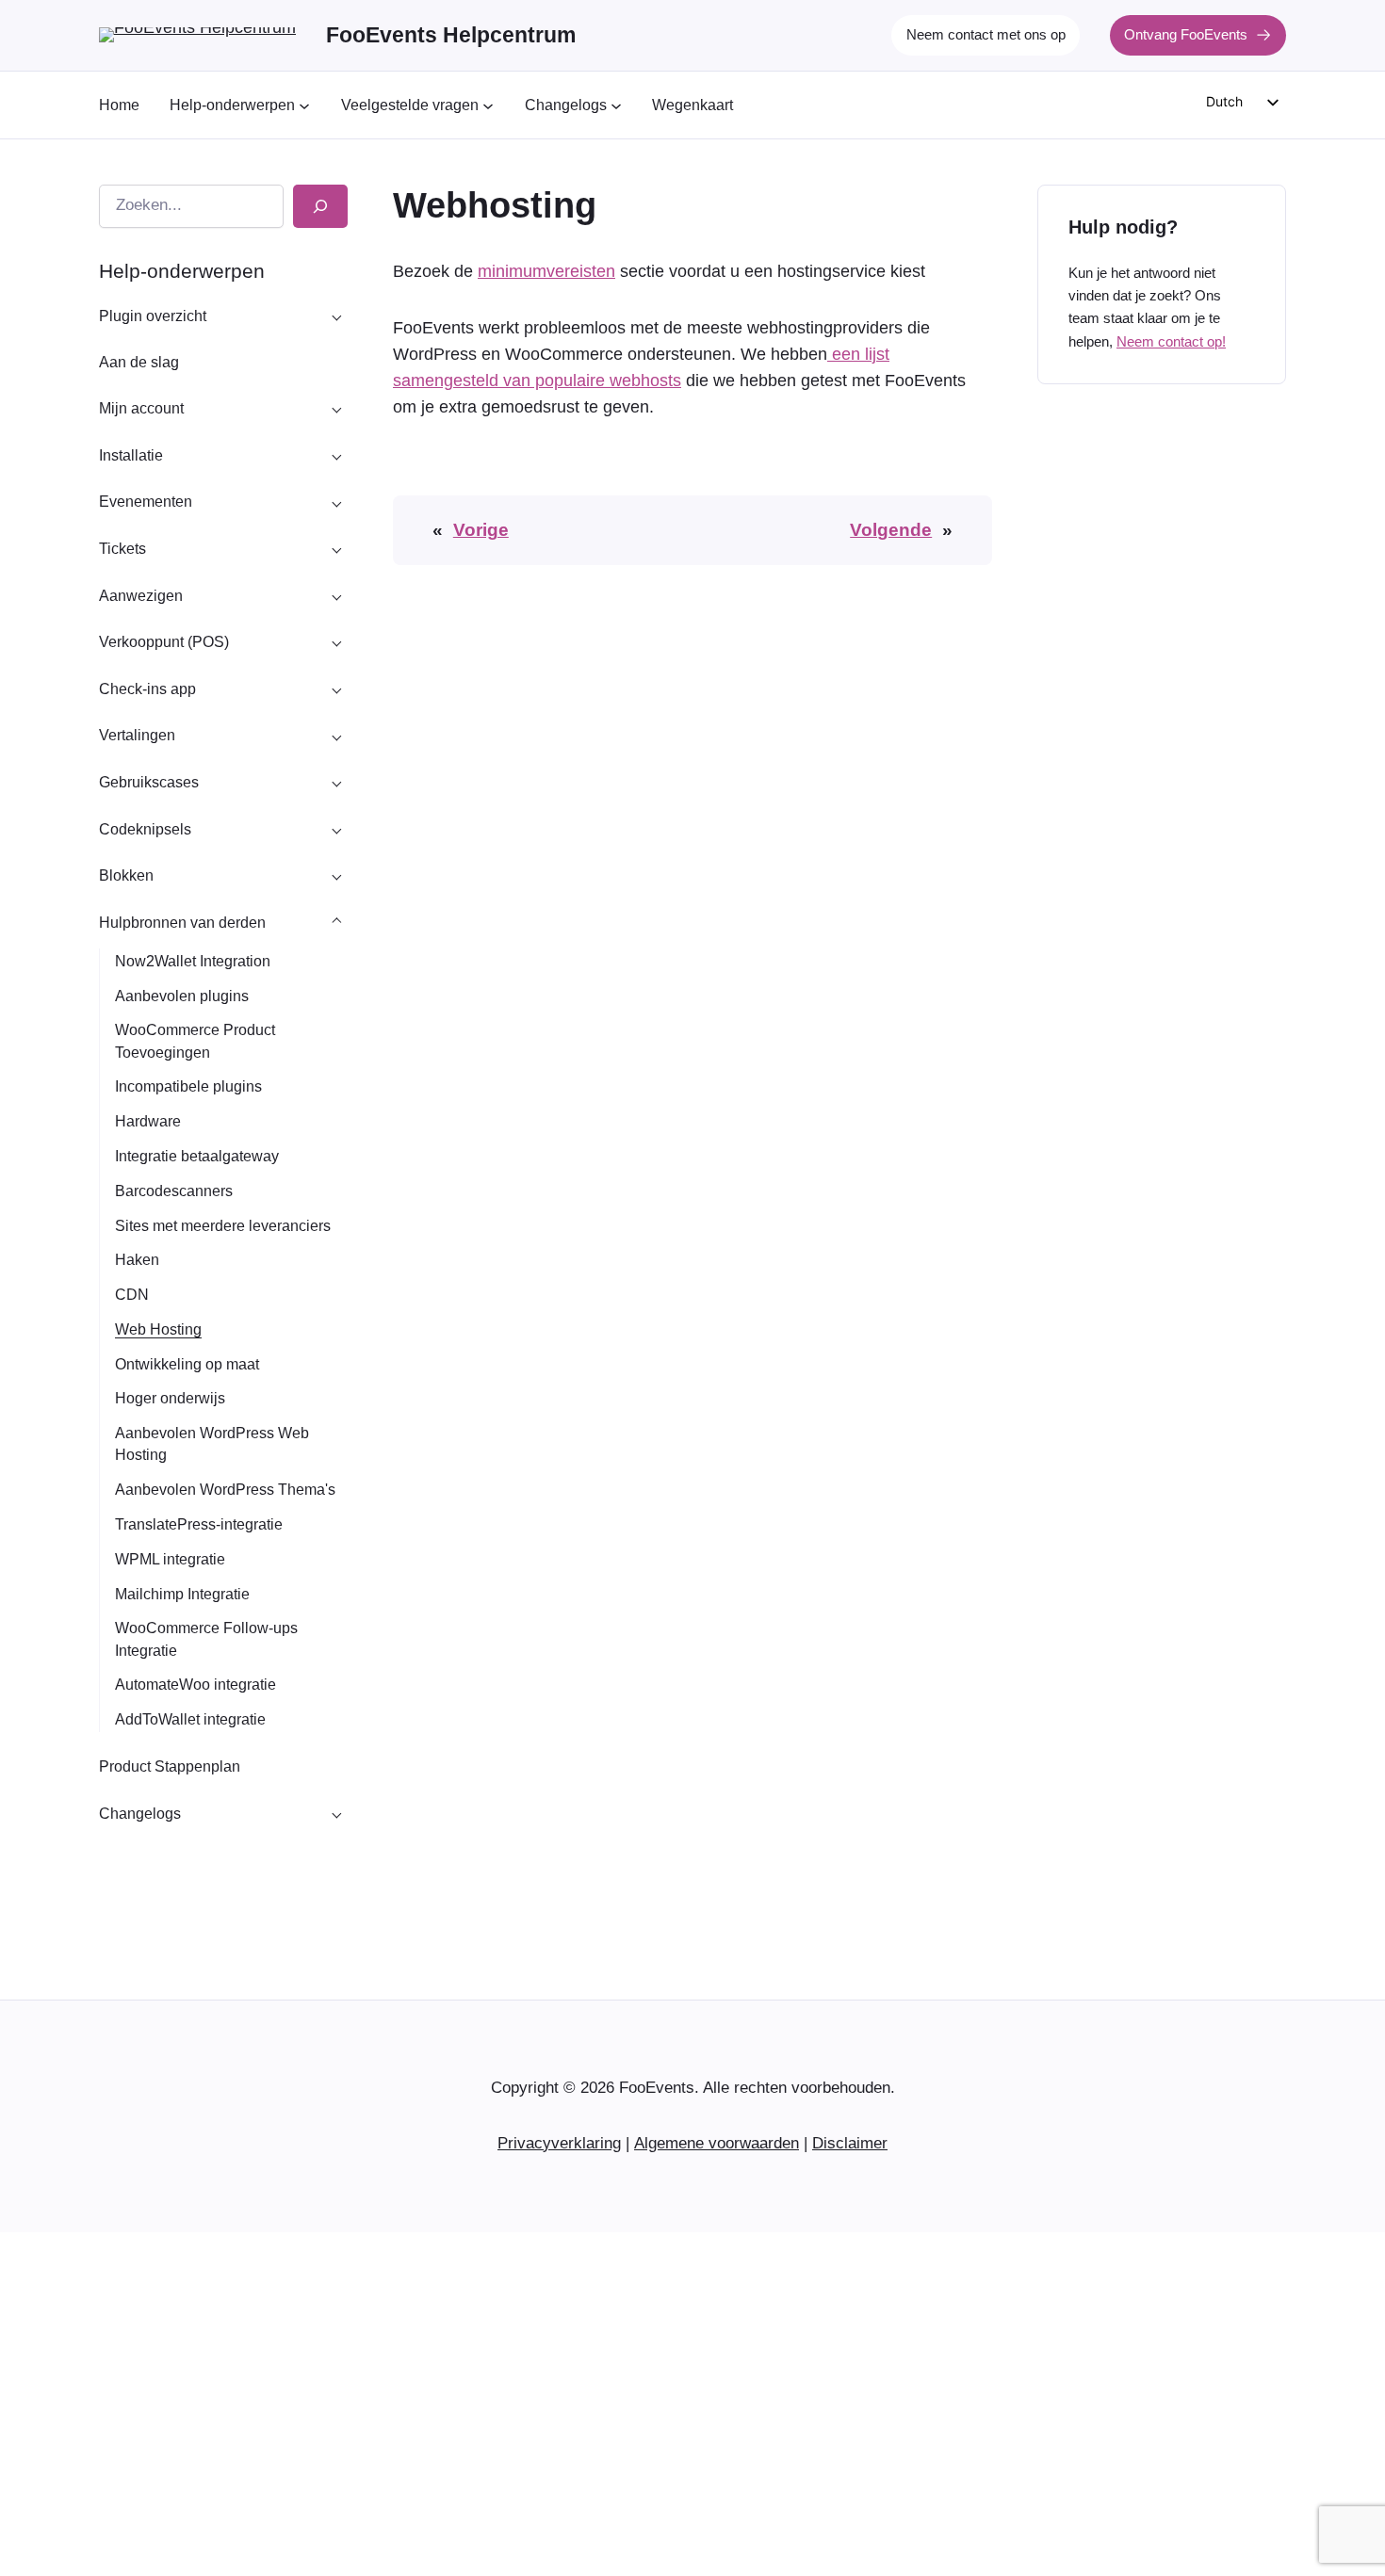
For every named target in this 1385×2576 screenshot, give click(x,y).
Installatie (131, 455)
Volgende (891, 530)
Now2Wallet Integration (193, 961)
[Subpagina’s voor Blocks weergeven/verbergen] (336, 876)
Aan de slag (139, 362)
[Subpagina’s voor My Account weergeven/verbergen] (336, 409)
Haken (137, 1260)
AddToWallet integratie (190, 1719)
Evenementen (146, 502)
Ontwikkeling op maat (187, 1364)
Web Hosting (158, 1329)
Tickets (122, 549)
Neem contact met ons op (986, 34)
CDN (132, 1295)
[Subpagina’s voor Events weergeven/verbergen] (336, 502)
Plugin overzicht (153, 316)
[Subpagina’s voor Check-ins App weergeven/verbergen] (336, 689)
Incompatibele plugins (188, 1086)
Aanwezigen (141, 596)
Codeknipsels (145, 829)
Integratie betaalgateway (197, 1156)
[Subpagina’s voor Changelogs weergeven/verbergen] (336, 1813)
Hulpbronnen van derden (182, 923)
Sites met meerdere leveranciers (223, 1226)
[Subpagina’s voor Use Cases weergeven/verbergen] (336, 783)
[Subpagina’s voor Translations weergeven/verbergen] (336, 736)
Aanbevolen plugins (182, 996)
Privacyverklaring (559, 2143)
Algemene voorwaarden (717, 2143)
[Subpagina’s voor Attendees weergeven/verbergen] (336, 595)
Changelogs (140, 1814)
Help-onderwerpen (182, 271)
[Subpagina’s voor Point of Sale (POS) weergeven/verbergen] (336, 642)
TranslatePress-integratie (199, 1524)
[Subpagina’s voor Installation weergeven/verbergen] (336, 455)
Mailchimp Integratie (182, 1594)
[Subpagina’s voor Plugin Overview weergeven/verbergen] (336, 316)
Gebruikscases (149, 782)
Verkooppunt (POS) (164, 642)
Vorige (481, 530)
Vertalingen (137, 735)
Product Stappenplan (170, 1766)
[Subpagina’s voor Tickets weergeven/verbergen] (336, 549)
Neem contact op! (1171, 340)
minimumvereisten (546, 271)
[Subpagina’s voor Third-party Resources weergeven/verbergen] (336, 922)
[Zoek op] (320, 206)
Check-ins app (147, 689)
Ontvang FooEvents (1186, 34)
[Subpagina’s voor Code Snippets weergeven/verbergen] (336, 829)
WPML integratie (170, 1559)
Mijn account (141, 408)
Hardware (148, 1121)
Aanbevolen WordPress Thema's (225, 1490)
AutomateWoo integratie (196, 1685)
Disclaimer (850, 2143)
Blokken (126, 875)
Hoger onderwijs (170, 1398)
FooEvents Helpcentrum (451, 35)
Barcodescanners (174, 1191)
